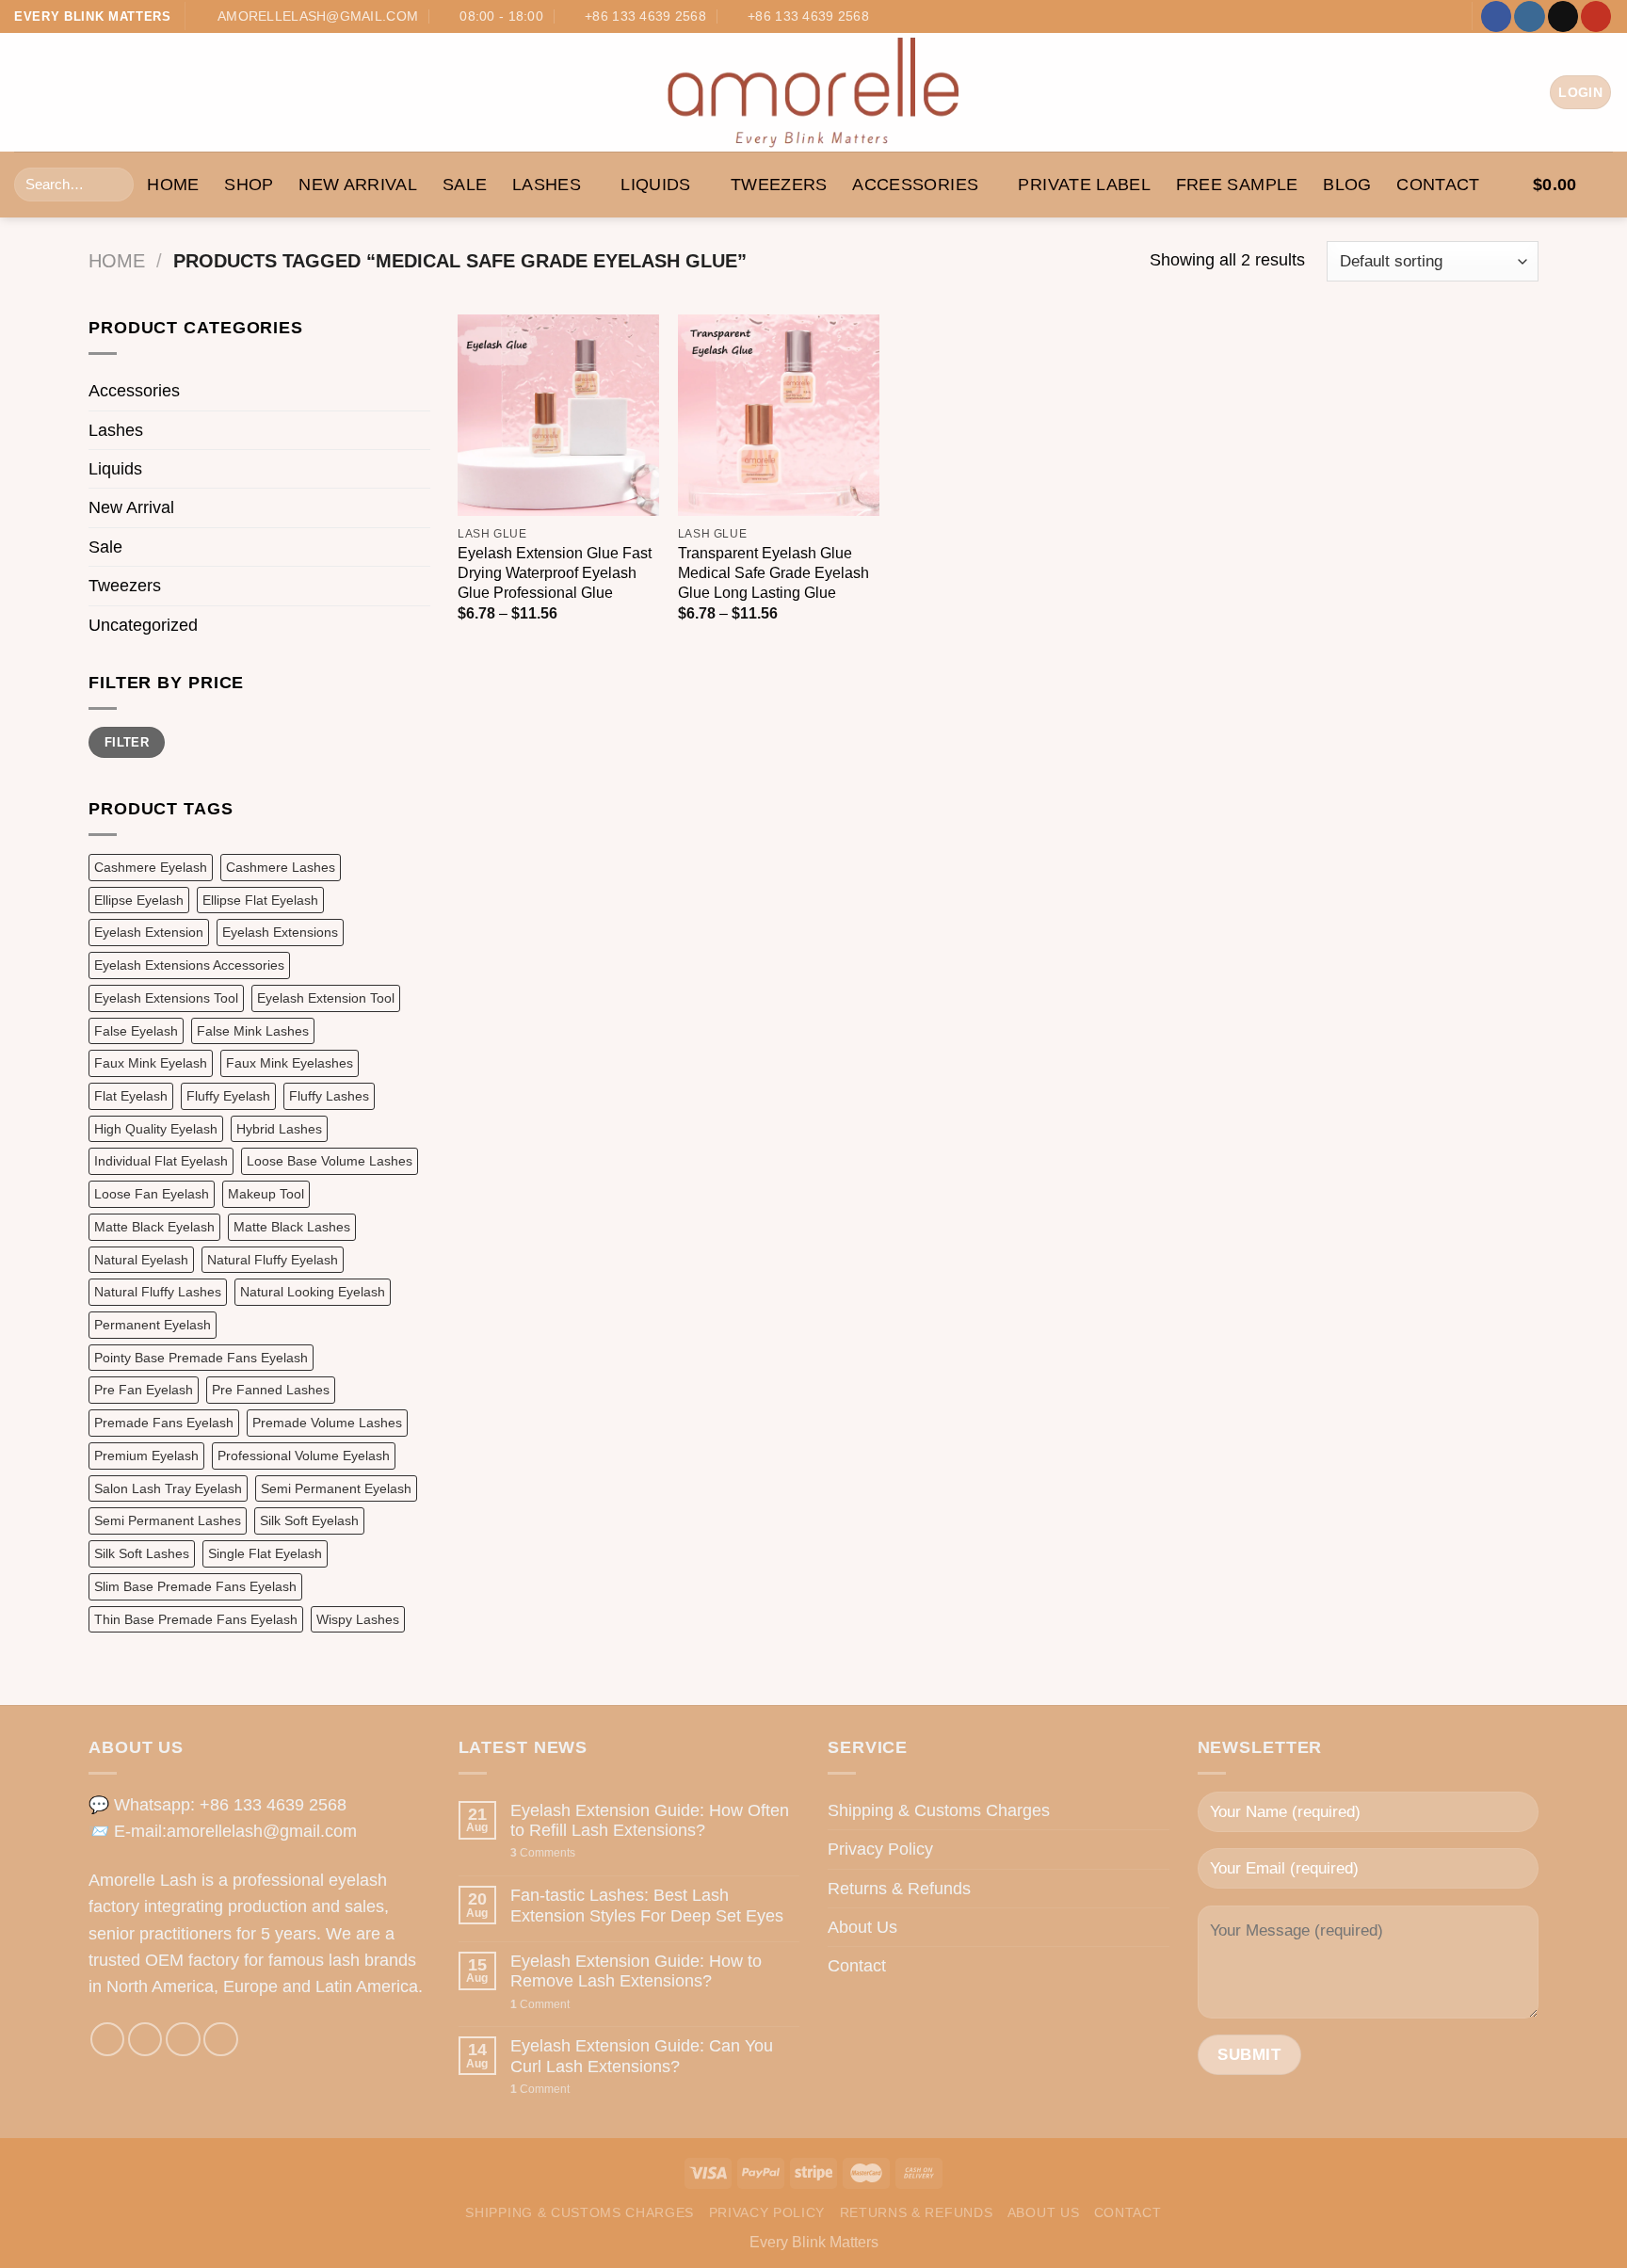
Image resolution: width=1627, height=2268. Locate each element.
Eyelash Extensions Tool (166, 998)
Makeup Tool (266, 1194)
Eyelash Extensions (280, 932)
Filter (127, 742)
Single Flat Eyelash (265, 1553)
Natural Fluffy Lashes (158, 1292)
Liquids (656, 185)
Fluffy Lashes (329, 1096)
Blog (1347, 185)
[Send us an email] (1563, 16)
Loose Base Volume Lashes (330, 1161)
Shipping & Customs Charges (939, 1810)
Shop (249, 185)
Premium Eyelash (146, 1456)
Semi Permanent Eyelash (336, 1488)
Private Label (1084, 185)
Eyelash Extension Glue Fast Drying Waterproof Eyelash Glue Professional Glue (555, 573)
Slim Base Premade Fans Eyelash (195, 1586)
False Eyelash (136, 1031)
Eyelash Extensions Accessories (189, 965)
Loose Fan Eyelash (152, 1194)
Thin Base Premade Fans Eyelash (196, 1619)
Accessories (915, 185)
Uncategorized (143, 625)
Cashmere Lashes (281, 867)
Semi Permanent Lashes (168, 1520)
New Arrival (358, 185)
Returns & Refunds (899, 1889)
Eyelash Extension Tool (326, 998)
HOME (173, 185)
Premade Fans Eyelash (164, 1423)
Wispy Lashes (358, 1619)
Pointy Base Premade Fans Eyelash (201, 1358)
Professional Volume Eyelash (304, 1456)
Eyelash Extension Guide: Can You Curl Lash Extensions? (642, 2056)
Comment (540, 2004)
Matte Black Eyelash (154, 1227)
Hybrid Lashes (279, 1129)
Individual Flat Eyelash (161, 1161)
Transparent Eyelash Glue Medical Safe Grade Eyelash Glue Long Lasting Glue (773, 573)
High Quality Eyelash (156, 1129)
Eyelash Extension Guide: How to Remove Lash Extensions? (636, 1971)
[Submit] (113, 184)
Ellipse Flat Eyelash (260, 900)
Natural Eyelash (141, 1260)
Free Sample (1237, 185)
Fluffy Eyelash (228, 1096)
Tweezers (779, 185)
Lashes (547, 185)
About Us (862, 1927)
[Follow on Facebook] (1496, 16)
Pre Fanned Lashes (271, 1390)
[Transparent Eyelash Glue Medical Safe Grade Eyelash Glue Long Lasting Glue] (779, 415)
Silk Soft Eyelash (309, 1520)
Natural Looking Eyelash (313, 1292)
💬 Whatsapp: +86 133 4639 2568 (217, 1805)
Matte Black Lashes (292, 1227)
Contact (1438, 185)
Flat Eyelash (131, 1096)
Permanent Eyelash (153, 1325)
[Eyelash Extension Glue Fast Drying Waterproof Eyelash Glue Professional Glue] (558, 415)
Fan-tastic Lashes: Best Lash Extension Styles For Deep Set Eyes (647, 1905)
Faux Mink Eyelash (151, 1063)
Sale (465, 185)
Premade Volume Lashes (327, 1423)
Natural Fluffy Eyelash (273, 1260)
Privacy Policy (880, 1849)
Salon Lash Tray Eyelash (168, 1488)
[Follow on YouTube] (1596, 16)
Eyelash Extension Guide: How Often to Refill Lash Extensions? (650, 1820)
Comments (543, 1853)
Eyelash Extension (149, 932)
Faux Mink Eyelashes (290, 1063)
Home (117, 261)
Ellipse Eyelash (139, 900)
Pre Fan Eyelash (144, 1390)
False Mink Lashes (253, 1031)
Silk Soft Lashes (142, 1553)
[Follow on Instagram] (1529, 16)
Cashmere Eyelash (151, 867)
